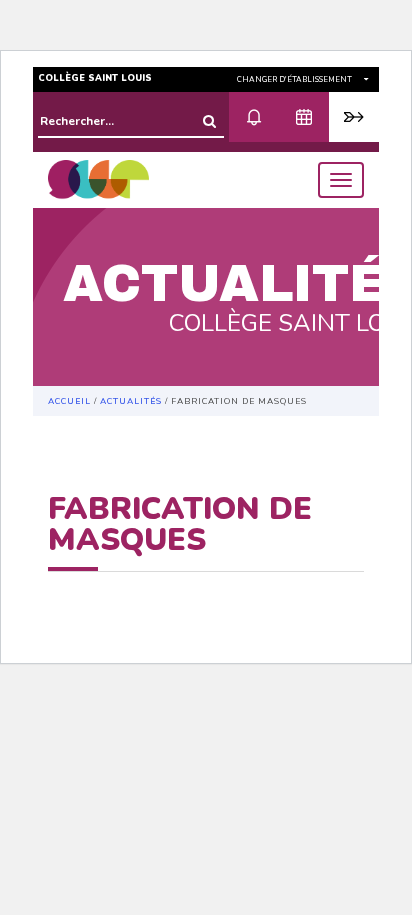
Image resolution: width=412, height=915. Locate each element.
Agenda (304, 117)
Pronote (354, 117)
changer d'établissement (295, 79)
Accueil (69, 401)
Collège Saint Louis (95, 78)
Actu (254, 117)
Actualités (131, 401)
